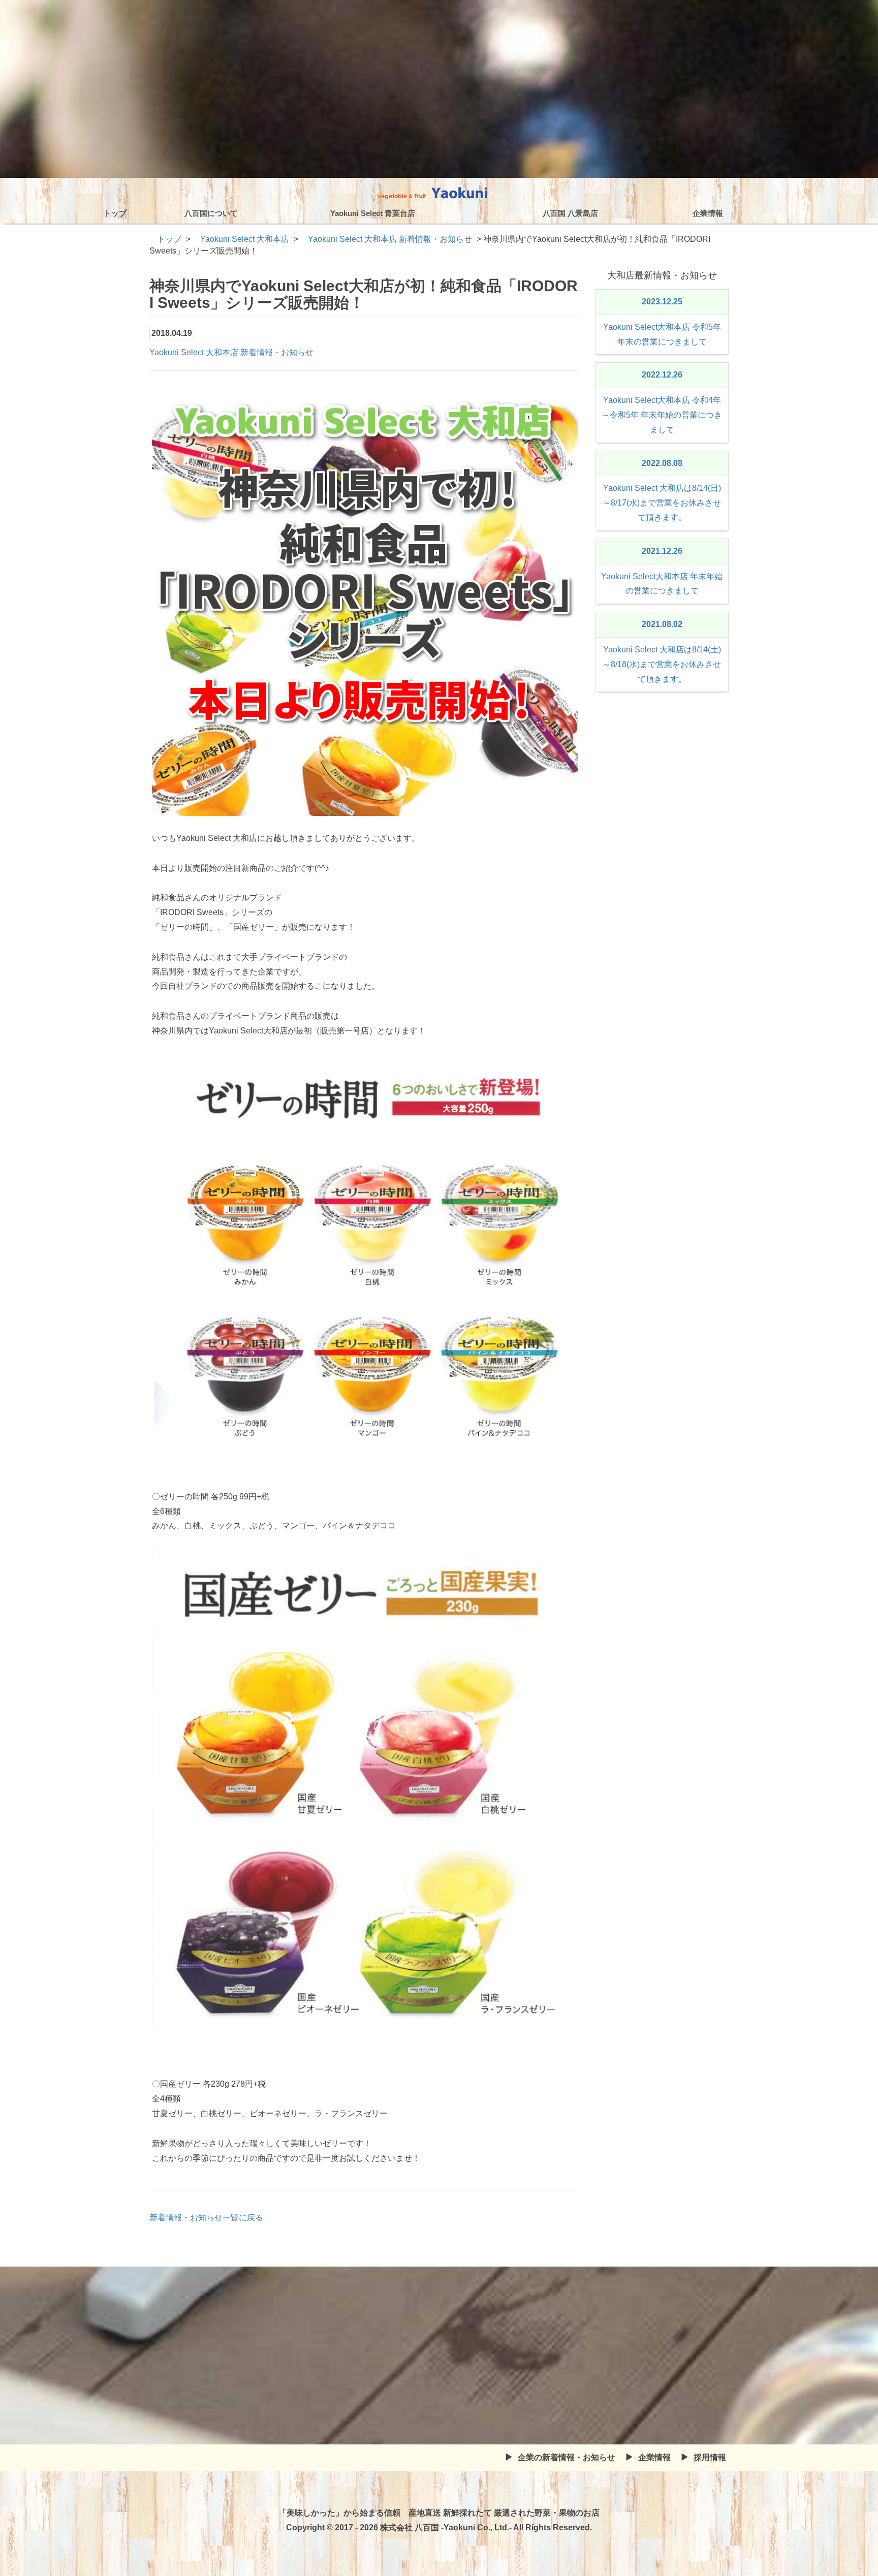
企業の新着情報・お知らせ (567, 2457)
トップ (115, 213)
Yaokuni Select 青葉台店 (373, 213)
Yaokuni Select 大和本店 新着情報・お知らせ (231, 352)
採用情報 (710, 2457)
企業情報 (708, 213)
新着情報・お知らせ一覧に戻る (206, 2218)
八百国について (211, 213)
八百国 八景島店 (570, 213)
